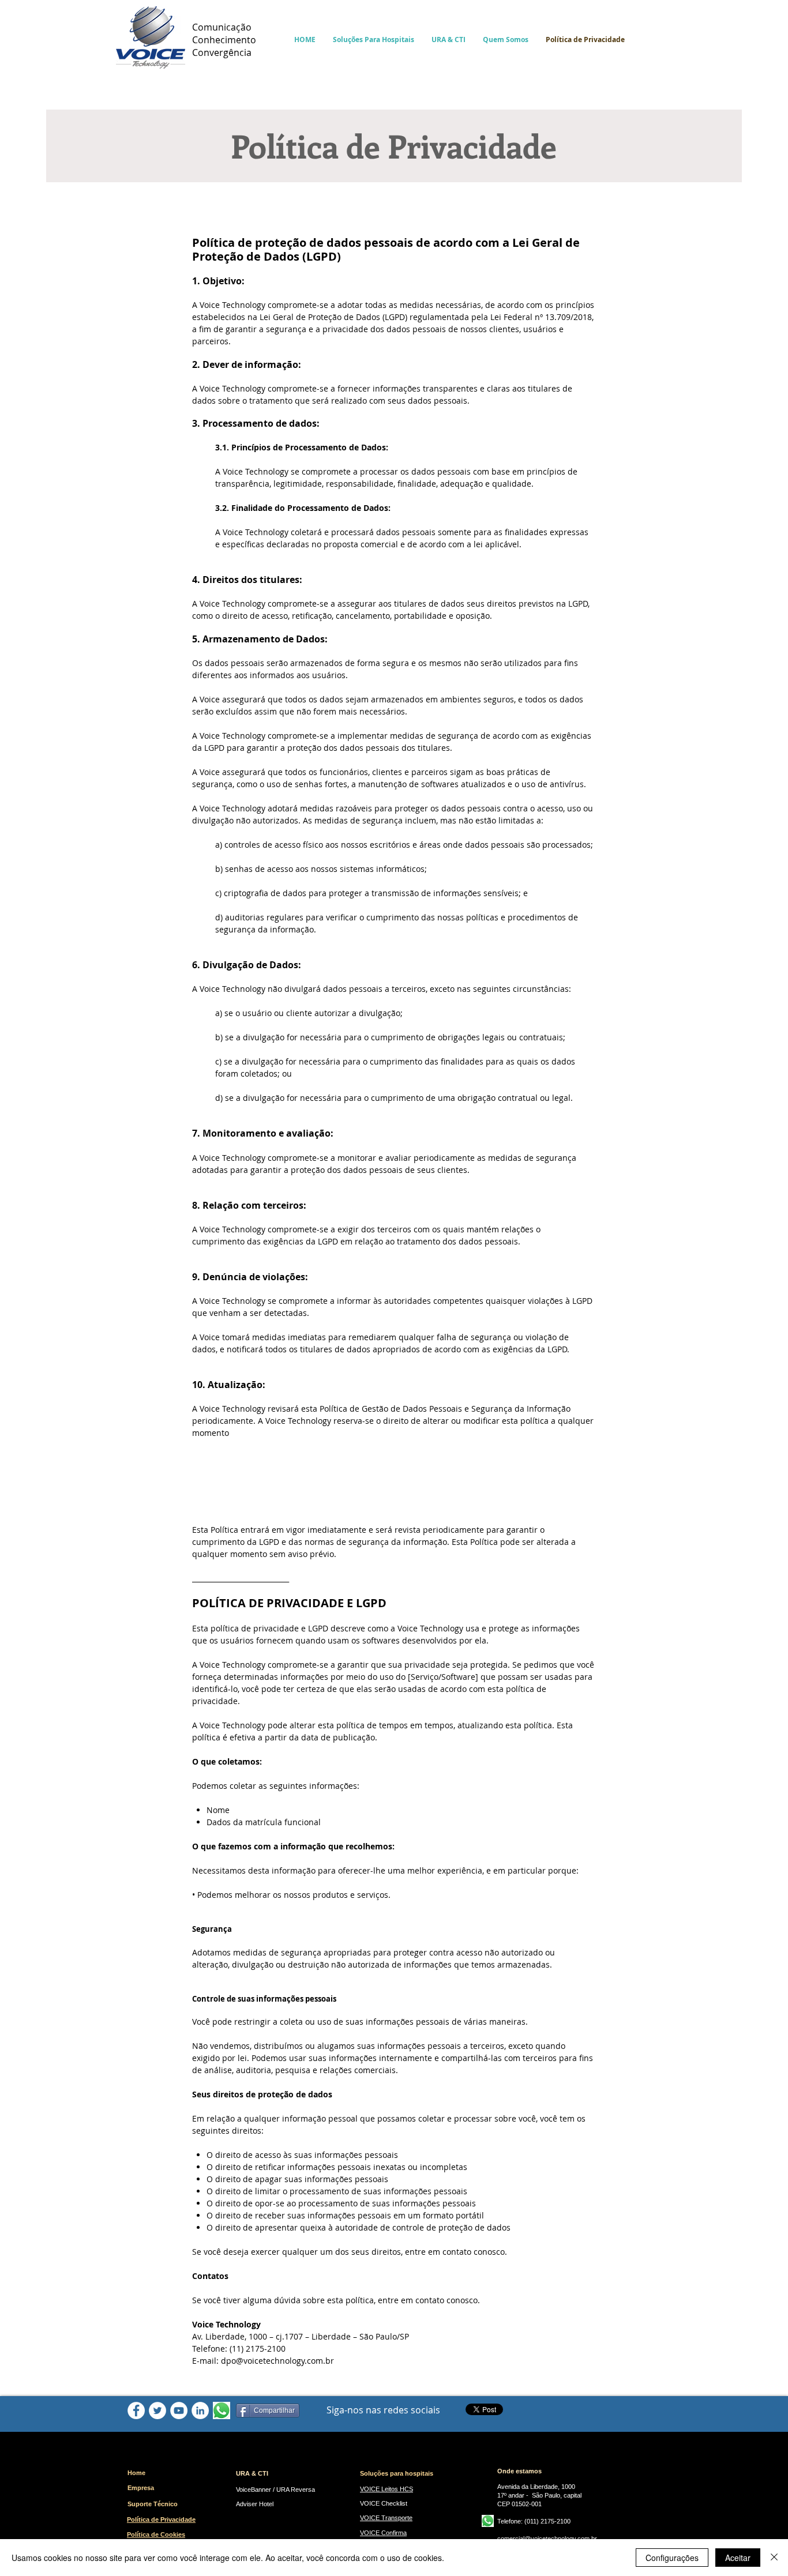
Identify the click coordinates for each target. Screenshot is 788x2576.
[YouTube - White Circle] (179, 2410)
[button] (374, 40)
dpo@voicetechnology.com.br (277, 2361)
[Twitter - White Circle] (157, 2410)
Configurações (672, 2558)
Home (136, 2473)
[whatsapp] (222, 2410)
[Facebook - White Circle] (136, 2410)
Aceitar (738, 2558)
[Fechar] (774, 2558)
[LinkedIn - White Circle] (200, 2410)
